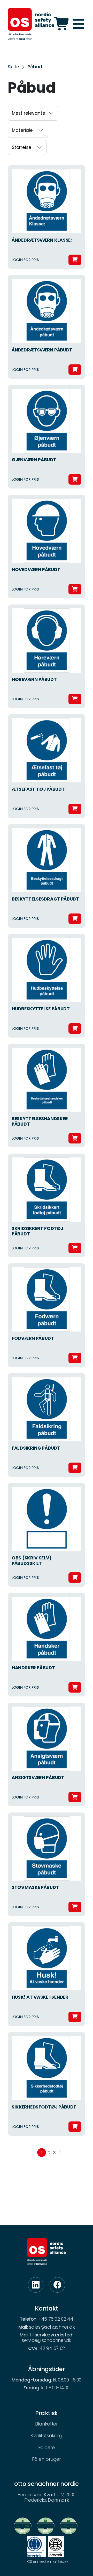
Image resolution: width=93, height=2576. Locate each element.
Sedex (63, 2561)
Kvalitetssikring (47, 2435)
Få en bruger (46, 2459)
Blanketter (46, 2424)
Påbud (35, 67)
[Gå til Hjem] (31, 24)
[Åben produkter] (62, 24)
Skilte (13, 67)
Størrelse (22, 147)
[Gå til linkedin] (36, 2285)
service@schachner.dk (47, 2340)
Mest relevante (29, 113)
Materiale (22, 130)
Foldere (47, 2447)
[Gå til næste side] (60, 2153)
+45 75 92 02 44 (56, 2319)
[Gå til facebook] (57, 2285)
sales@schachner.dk (52, 2327)
